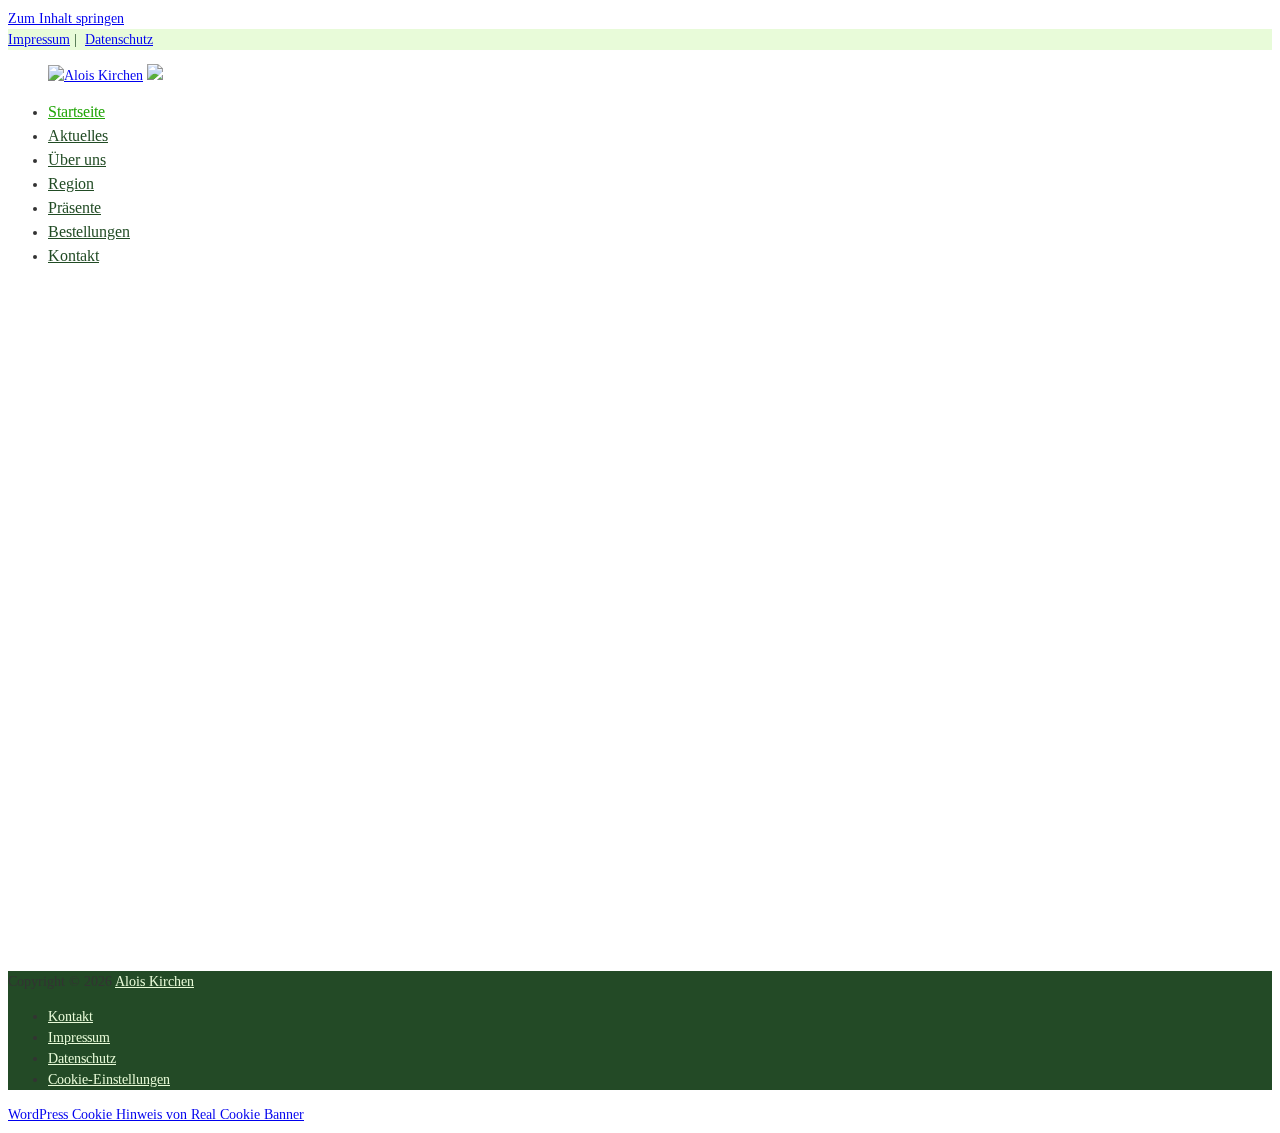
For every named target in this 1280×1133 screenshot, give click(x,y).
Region (71, 183)
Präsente (74, 207)
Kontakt (73, 255)
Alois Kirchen (154, 981)
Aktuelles (78, 135)
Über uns (77, 159)
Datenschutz (119, 39)
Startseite (76, 111)
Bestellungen (89, 231)
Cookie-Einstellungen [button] (109, 1079)
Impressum (39, 39)
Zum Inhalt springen (66, 18)
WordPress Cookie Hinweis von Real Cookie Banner (156, 1114)
